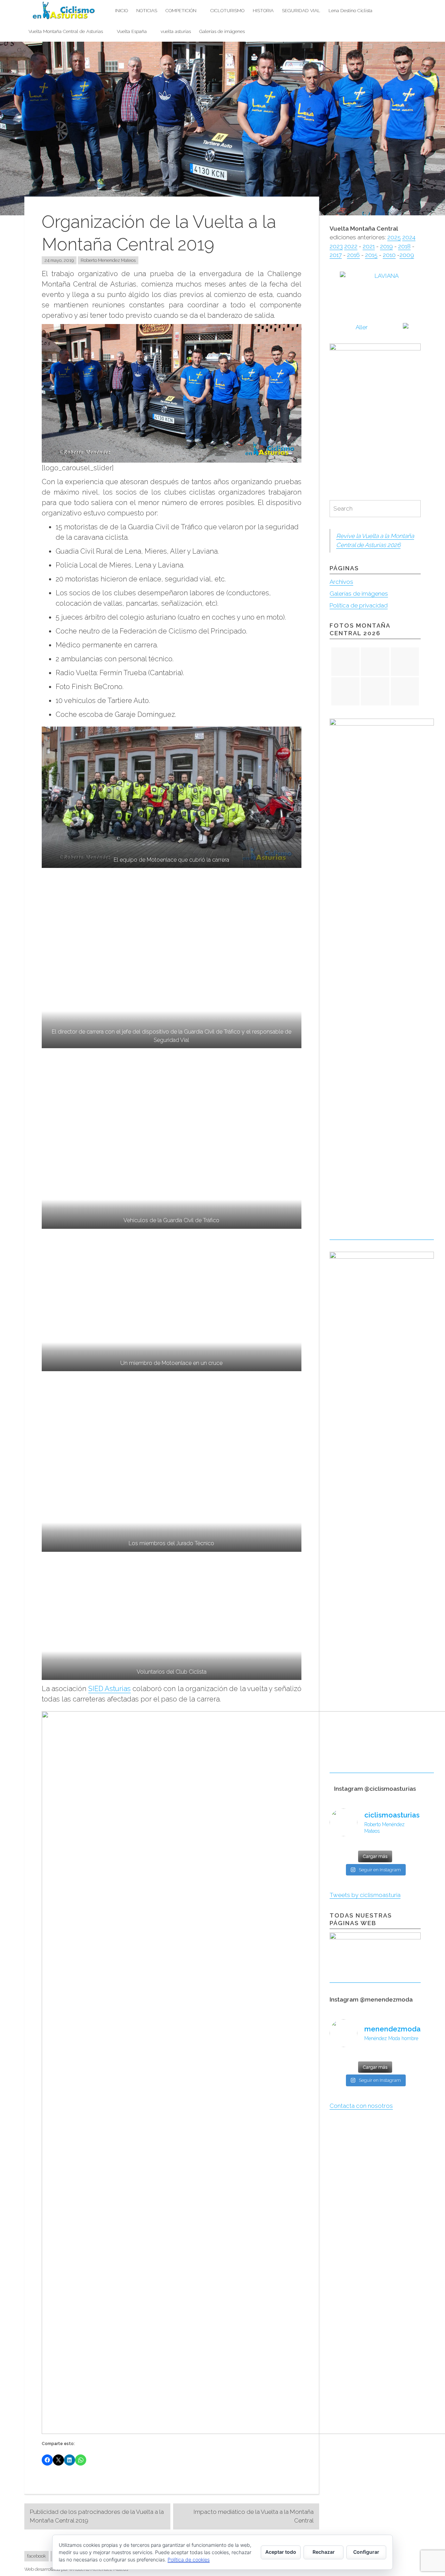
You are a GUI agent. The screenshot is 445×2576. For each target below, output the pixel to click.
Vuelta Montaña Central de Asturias (66, 31)
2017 (336, 255)
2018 (404, 246)
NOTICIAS (147, 10)
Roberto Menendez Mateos (108, 260)
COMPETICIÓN (181, 10)
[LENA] (375, 291)
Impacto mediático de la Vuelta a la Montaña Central (254, 2516)
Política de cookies (189, 2560)
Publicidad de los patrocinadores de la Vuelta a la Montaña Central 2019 (97, 2516)
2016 (353, 255)
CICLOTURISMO (227, 10)
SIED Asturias (110, 1689)
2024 (409, 237)
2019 (386, 246)
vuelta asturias (176, 31)
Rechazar (324, 2552)
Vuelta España (132, 31)
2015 (371, 255)
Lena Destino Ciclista (350, 10)
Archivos (341, 582)
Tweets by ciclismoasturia (365, 1895)
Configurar (366, 2552)
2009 (407, 255)
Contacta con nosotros (361, 2106)
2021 (369, 246)
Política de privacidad (359, 605)
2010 (389, 255)
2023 (336, 246)
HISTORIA (263, 10)
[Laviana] (375, 328)
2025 (394, 237)
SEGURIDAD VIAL (301, 10)
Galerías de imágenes (222, 31)
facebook (37, 2556)
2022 (351, 246)
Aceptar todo (281, 2552)
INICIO (122, 10)
